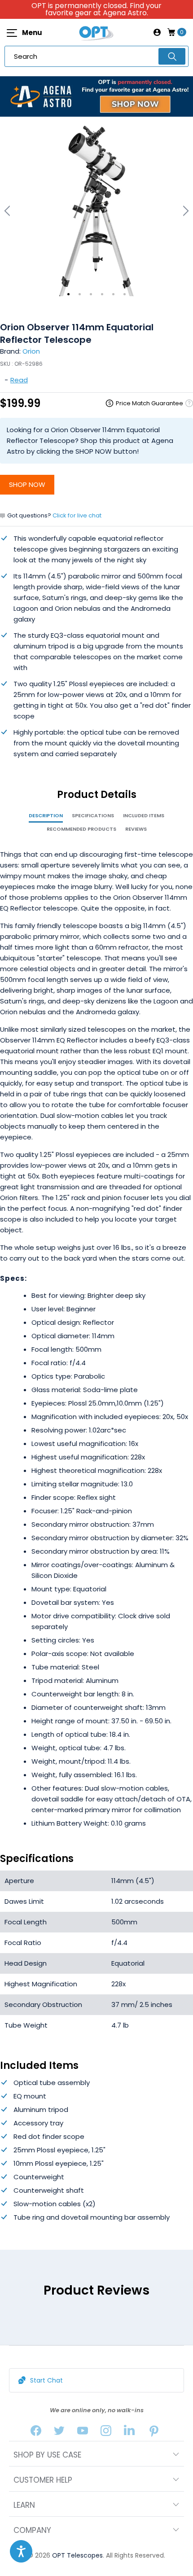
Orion (31, 351)
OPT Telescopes (77, 2555)
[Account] (157, 32)
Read (19, 380)
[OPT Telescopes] (96, 32)
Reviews (136, 829)
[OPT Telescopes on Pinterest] (154, 2433)
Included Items (144, 815)
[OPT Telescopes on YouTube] (83, 2433)
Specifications (93, 815)
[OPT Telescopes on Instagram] (106, 2433)
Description (46, 815)
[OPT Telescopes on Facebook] (36, 2433)
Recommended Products (81, 829)
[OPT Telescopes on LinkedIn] (129, 2433)
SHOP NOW (27, 484)
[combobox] (96, 56)
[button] (21, 2551)
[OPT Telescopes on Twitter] (59, 2433)
